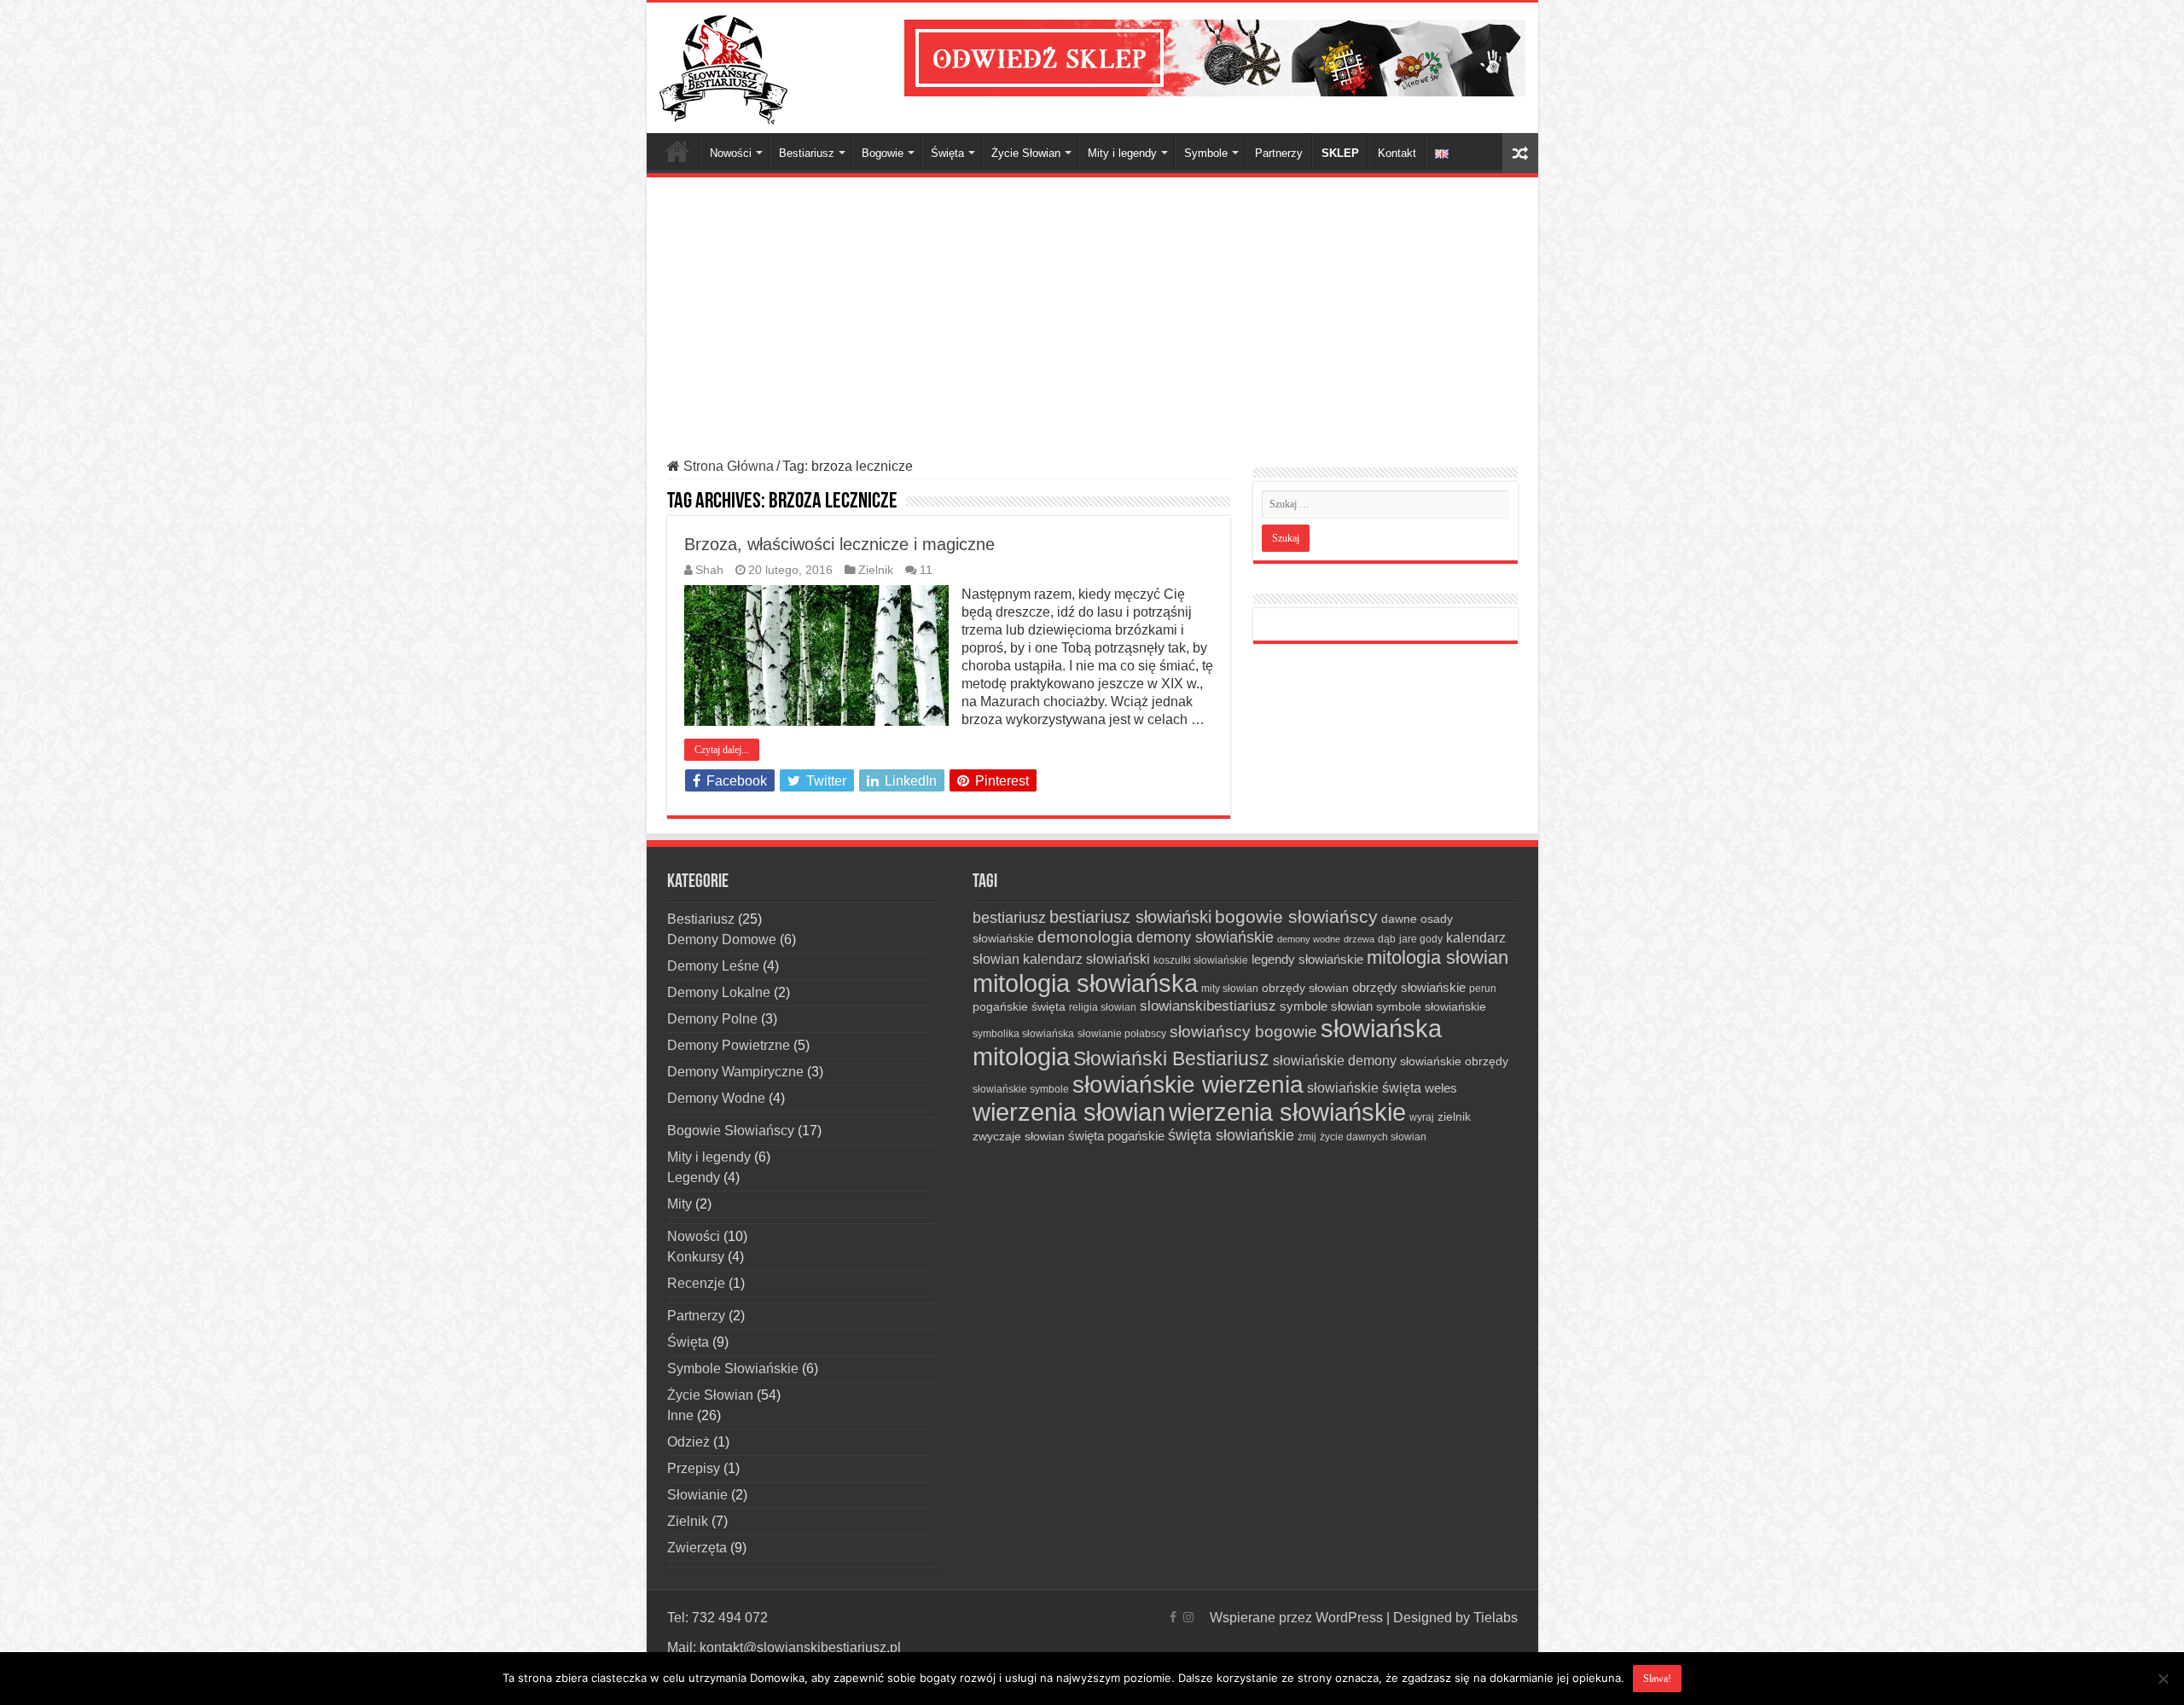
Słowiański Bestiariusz (1171, 1058)
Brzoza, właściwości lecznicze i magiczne (839, 544)
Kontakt (1397, 153)
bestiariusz (1009, 918)
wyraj (1422, 1117)
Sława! (1657, 1679)
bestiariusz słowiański (1130, 917)
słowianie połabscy (1122, 1034)
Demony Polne (712, 1019)
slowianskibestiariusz (1208, 1006)
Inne (680, 1415)
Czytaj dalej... (722, 750)
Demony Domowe (722, 939)
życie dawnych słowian (1373, 1137)
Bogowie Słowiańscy (731, 1131)
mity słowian (1230, 989)
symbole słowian (1326, 1006)
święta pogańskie (1116, 1136)
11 (926, 570)
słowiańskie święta (1364, 1087)
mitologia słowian (1438, 957)
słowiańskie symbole (1021, 1089)
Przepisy (694, 1468)
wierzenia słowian (1069, 1112)
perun (1483, 989)
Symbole (1206, 153)
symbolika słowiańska (1023, 1034)
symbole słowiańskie (1431, 1006)
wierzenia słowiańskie (1287, 1112)
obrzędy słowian (1305, 988)
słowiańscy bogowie (1243, 1032)
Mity (680, 1204)
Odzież (688, 1442)
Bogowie (883, 153)
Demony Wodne (716, 1098)
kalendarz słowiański (1086, 959)
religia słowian (1103, 1007)
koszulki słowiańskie (1201, 960)
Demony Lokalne (719, 992)
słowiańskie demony (1335, 1060)
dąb (1387, 939)
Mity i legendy (1122, 153)
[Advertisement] (1092, 318)
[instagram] (1188, 1617)
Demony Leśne (713, 966)
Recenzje (696, 1283)
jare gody (1421, 939)
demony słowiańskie (1205, 937)
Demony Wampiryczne (735, 1072)
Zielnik (876, 570)
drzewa (1359, 939)
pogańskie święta (1019, 1006)
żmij (1307, 1137)
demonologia (1085, 937)
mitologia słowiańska (1085, 983)
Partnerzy (1279, 153)
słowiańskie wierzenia (1188, 1084)
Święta (947, 153)
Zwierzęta (697, 1548)
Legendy (694, 1177)
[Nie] (2163, 1679)
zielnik (1454, 1116)
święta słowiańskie (1231, 1135)
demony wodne (1309, 939)
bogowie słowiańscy (1296, 917)
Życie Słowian (1026, 153)
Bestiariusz (807, 153)
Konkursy (696, 1257)
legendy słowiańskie (1307, 959)
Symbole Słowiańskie (733, 1369)
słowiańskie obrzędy (1454, 1061)
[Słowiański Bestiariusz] (723, 67)
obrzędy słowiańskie (1409, 987)
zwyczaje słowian (1019, 1136)
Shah (709, 570)
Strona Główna (677, 151)
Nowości (731, 153)
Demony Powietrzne (729, 1045)
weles (1441, 1088)
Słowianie (697, 1495)
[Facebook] (1173, 1617)
